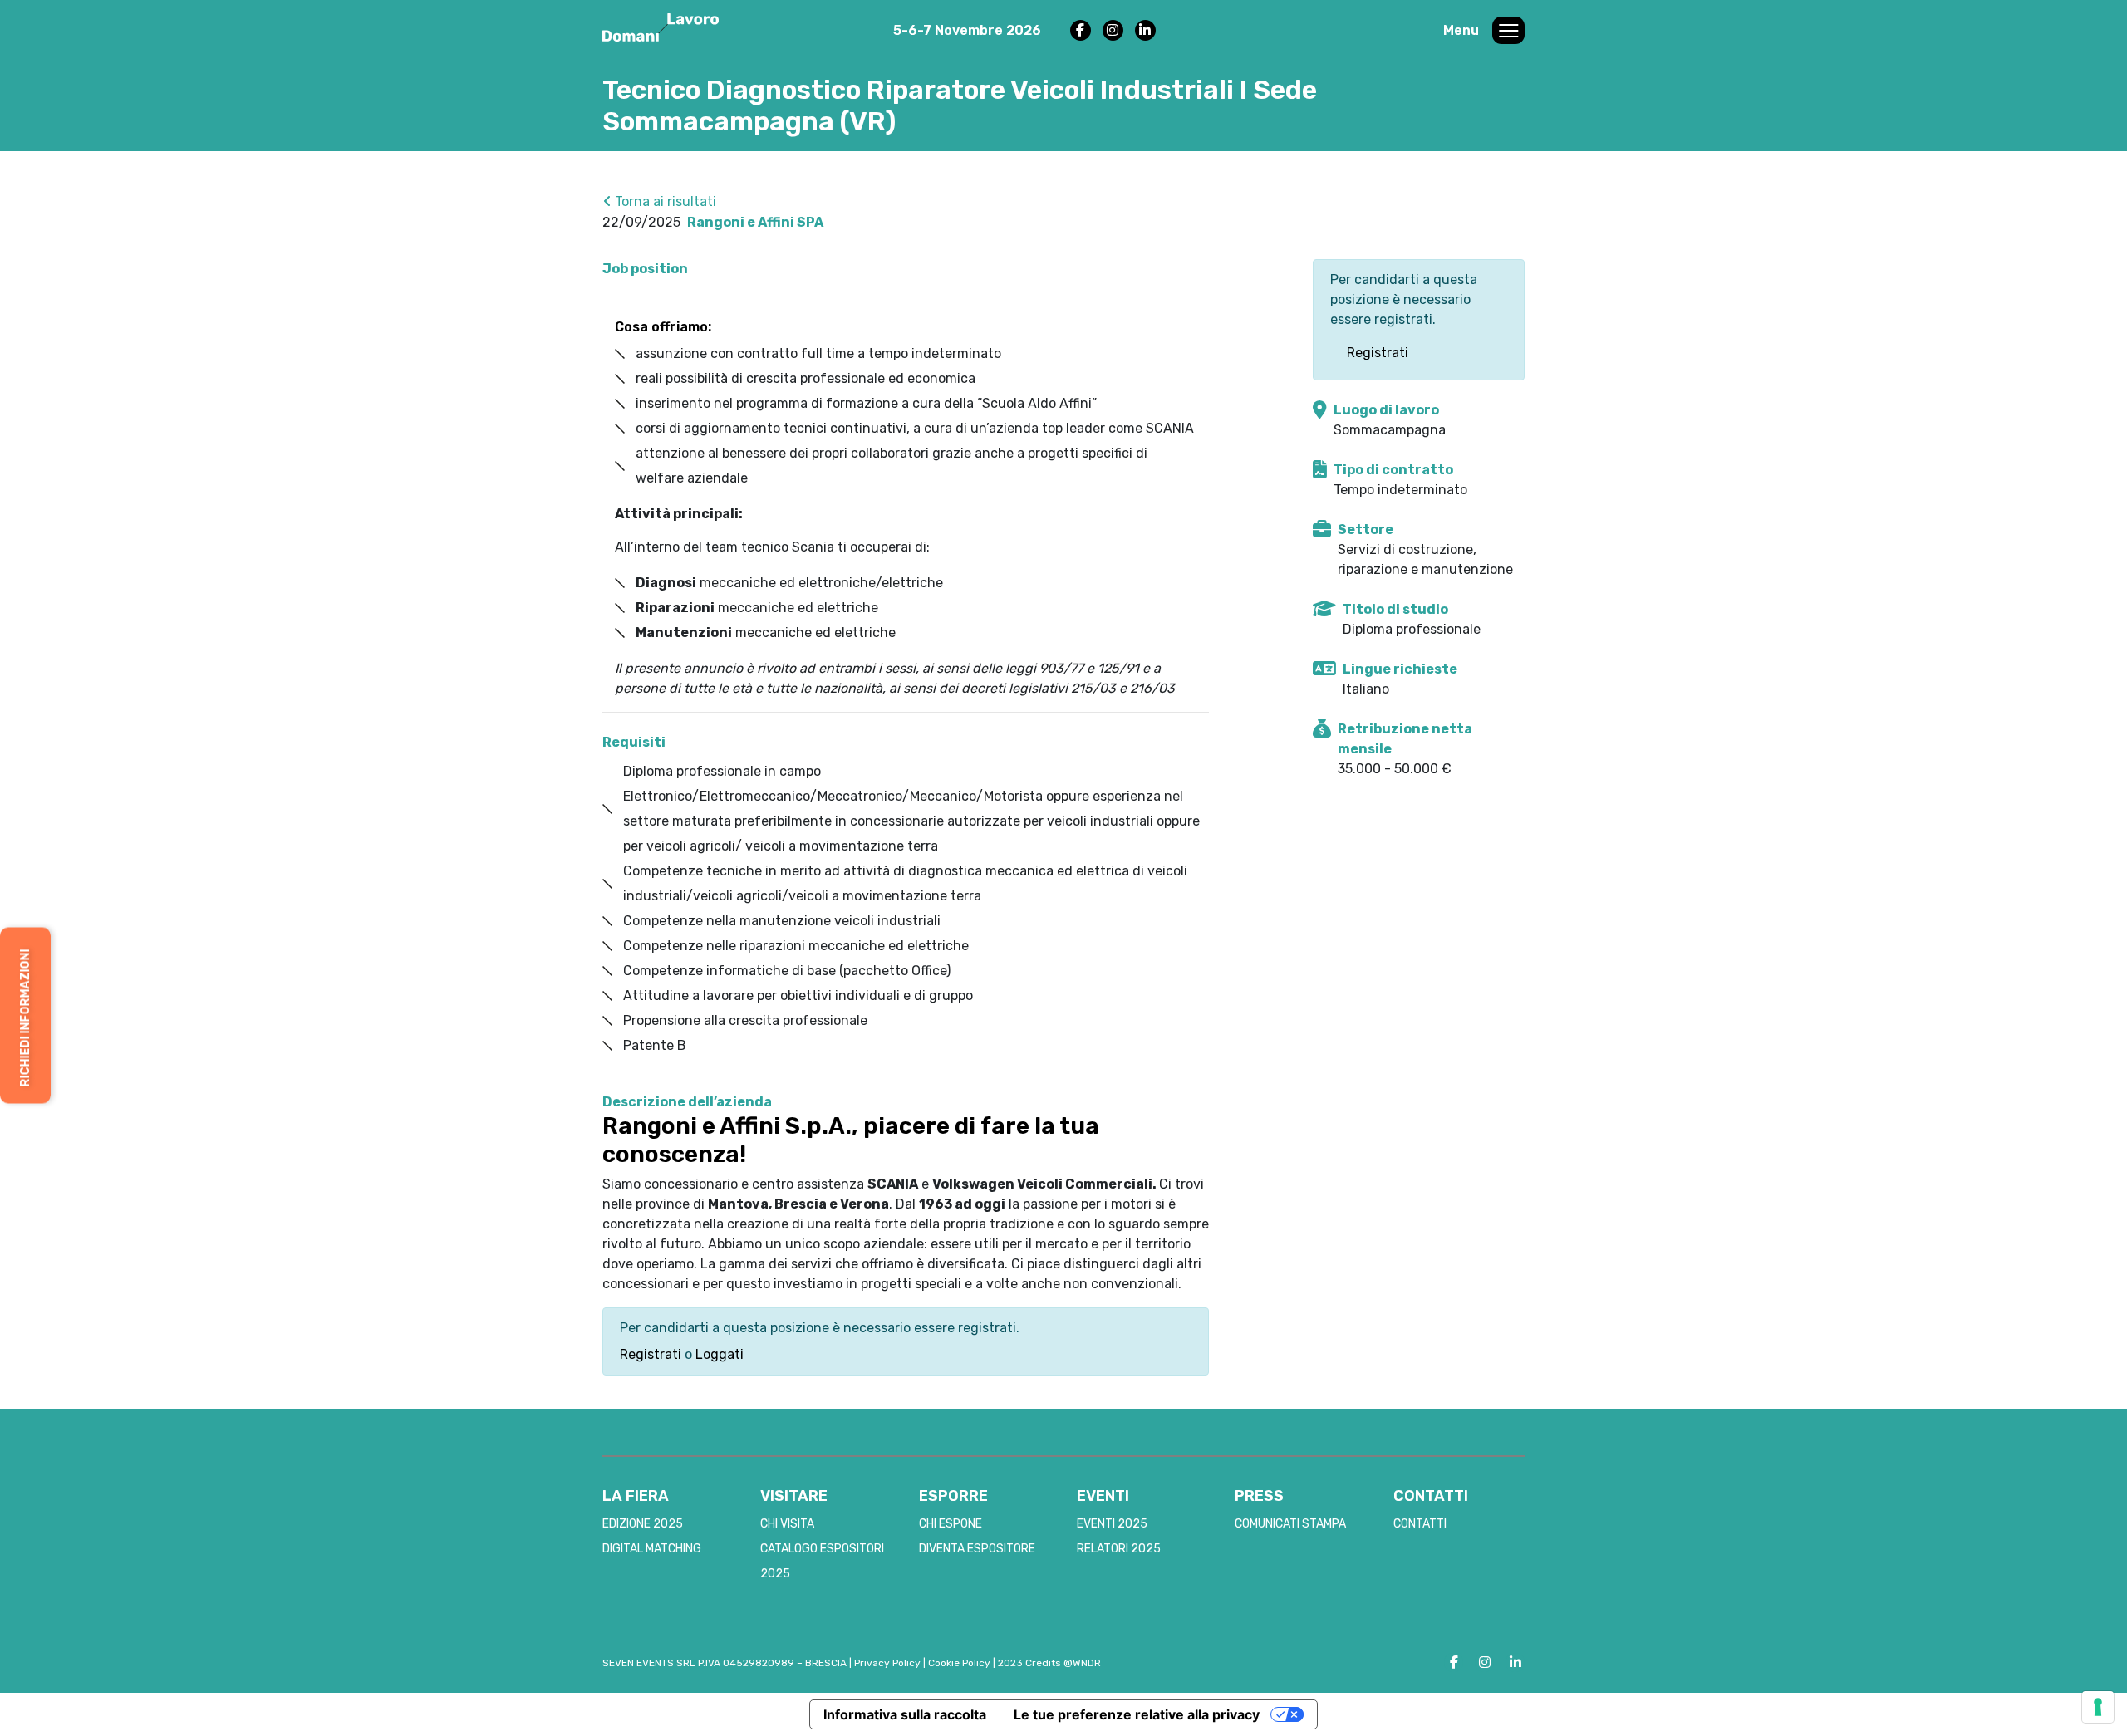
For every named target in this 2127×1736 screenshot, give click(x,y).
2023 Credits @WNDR (1049, 1663)
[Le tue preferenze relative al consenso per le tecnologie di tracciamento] (2098, 1707)
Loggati (720, 1354)
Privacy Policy (887, 1663)
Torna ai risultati (664, 201)
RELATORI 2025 (1119, 1549)
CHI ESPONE (951, 1524)
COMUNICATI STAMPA (1290, 1524)
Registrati (651, 1354)
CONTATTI (1420, 1524)
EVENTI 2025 (1112, 1524)
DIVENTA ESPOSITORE (977, 1549)
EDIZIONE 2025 (643, 1524)
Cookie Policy (959, 1663)
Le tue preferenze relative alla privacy (1137, 1714)
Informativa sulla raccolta (905, 1714)
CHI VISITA (787, 1524)
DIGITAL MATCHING (652, 1549)
